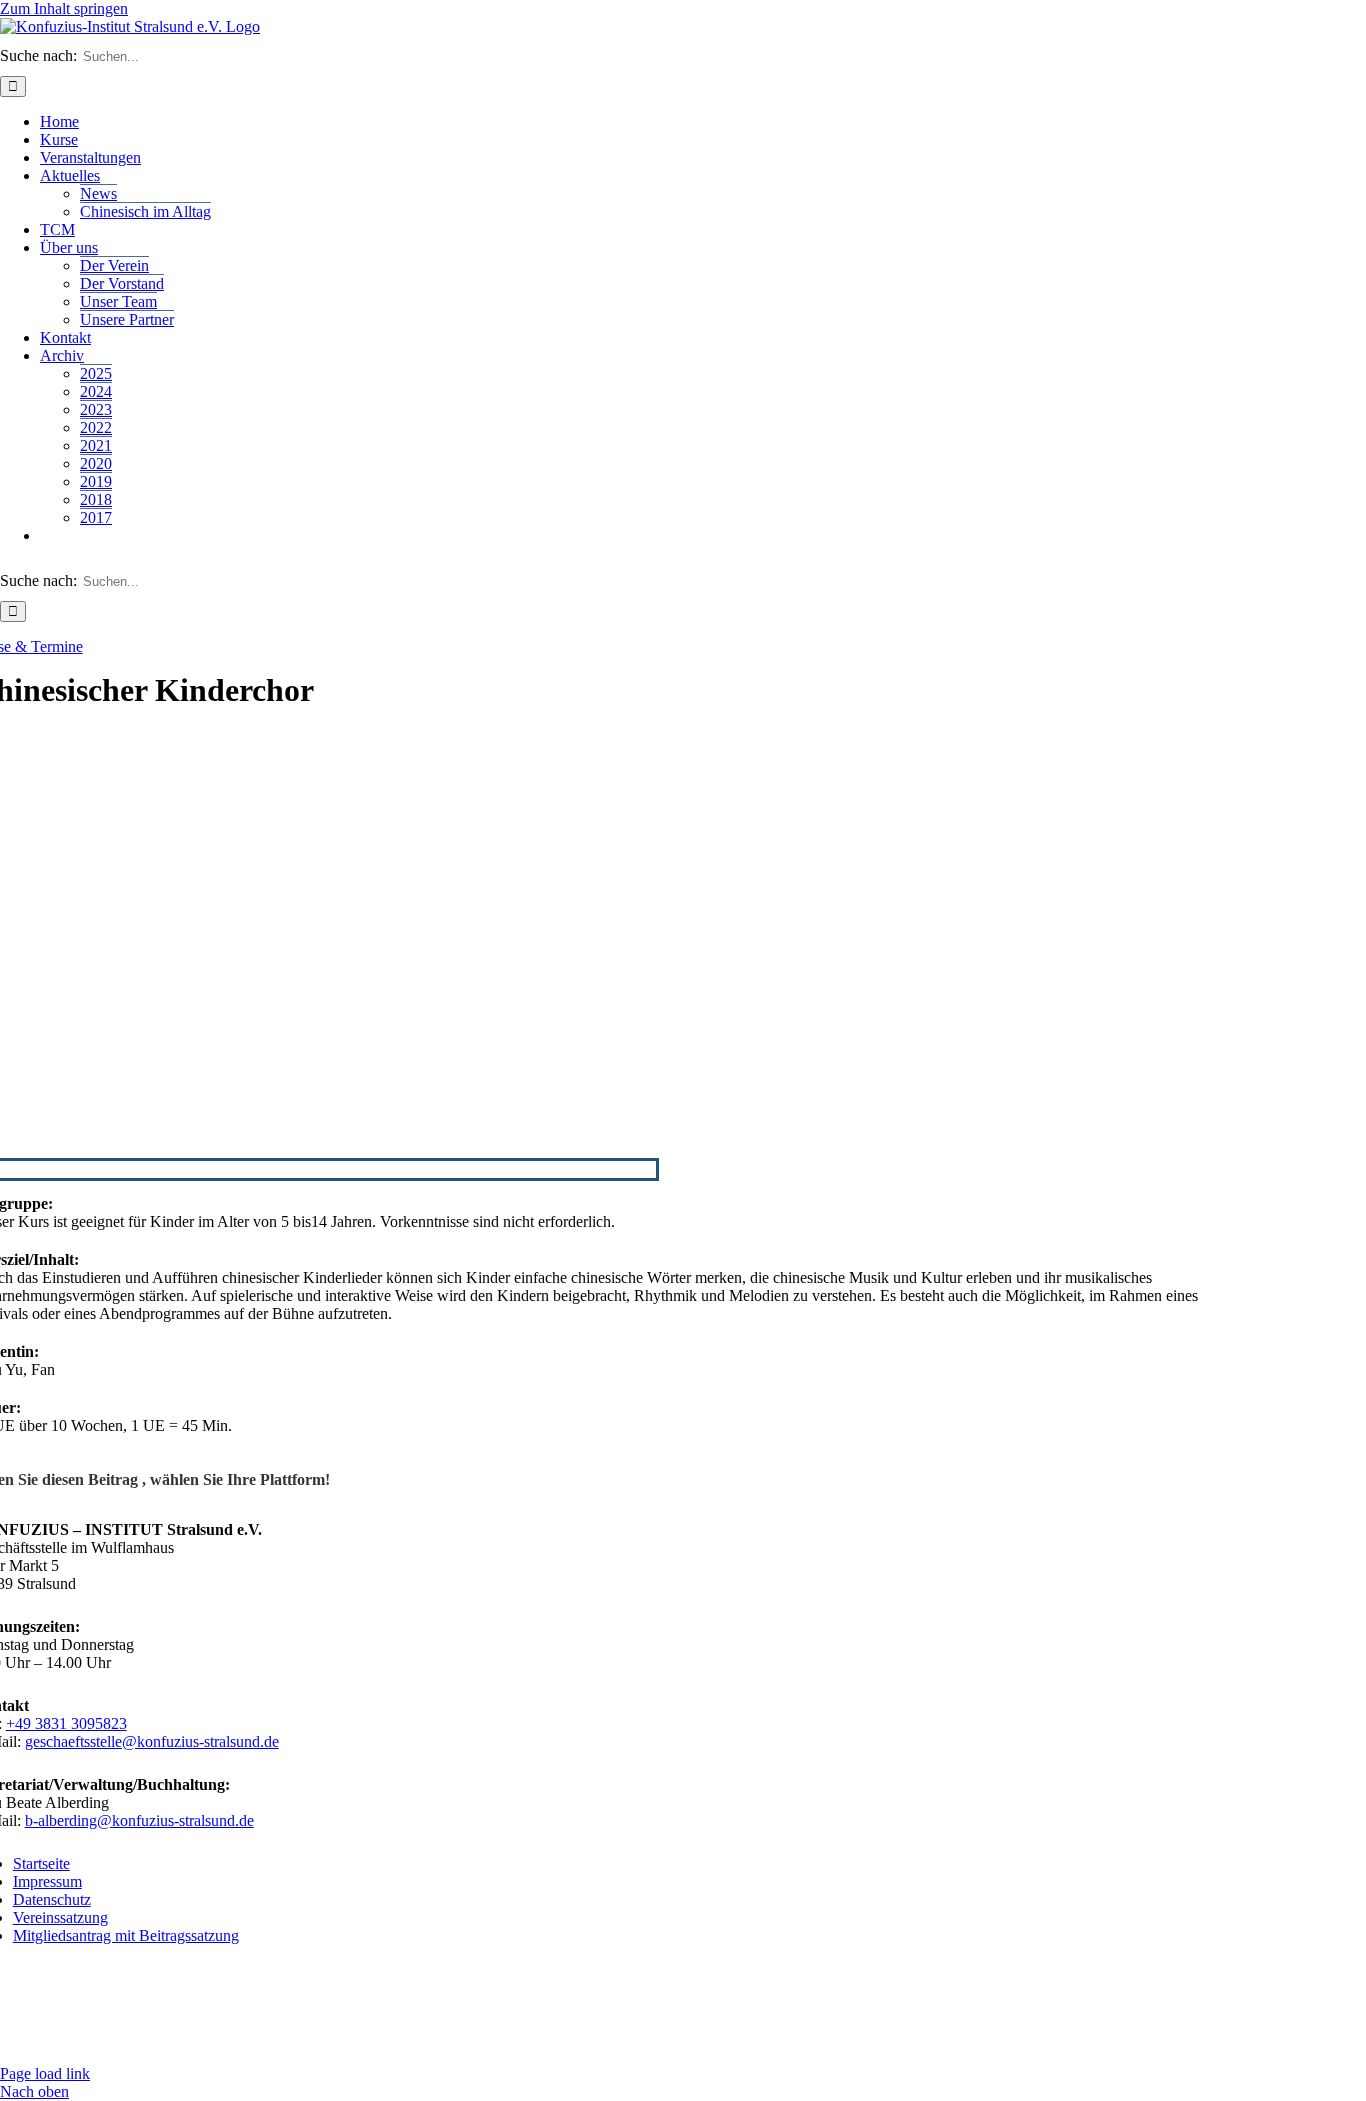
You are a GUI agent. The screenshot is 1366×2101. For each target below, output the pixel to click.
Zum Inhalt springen (64, 8)
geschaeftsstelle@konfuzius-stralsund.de (152, 1741)
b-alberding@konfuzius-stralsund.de (139, 1820)
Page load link (45, 2073)
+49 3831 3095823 (66, 1723)
